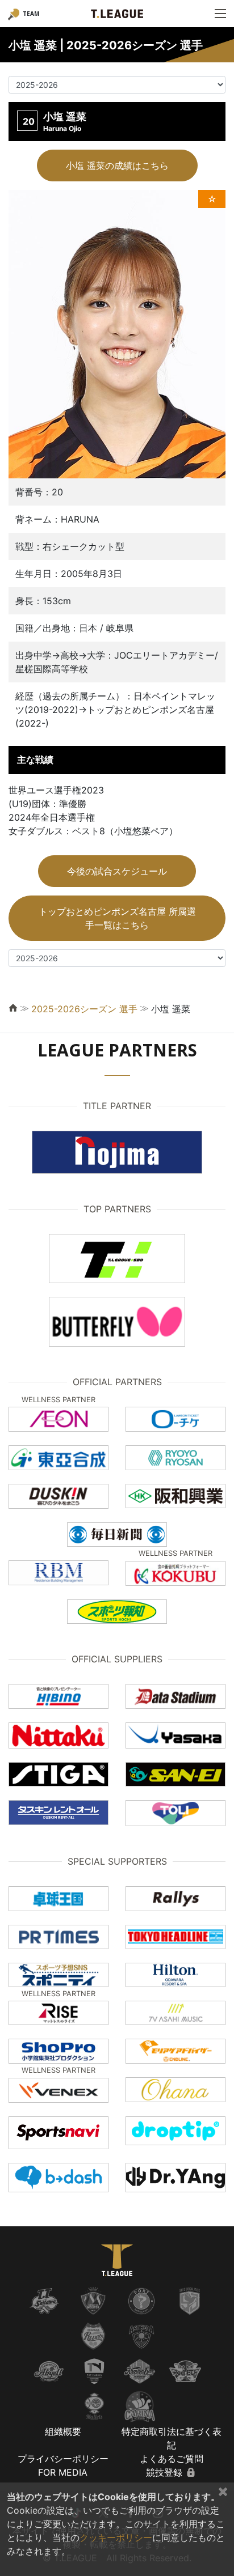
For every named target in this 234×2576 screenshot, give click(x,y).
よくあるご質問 (172, 2459)
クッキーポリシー (116, 2537)
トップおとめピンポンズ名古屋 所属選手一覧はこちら (117, 918)
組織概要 (63, 2431)
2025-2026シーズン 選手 (84, 1009)
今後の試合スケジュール (117, 871)
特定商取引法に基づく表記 (172, 2438)
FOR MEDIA (63, 2472)
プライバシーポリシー (63, 2459)
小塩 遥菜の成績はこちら (117, 165)
